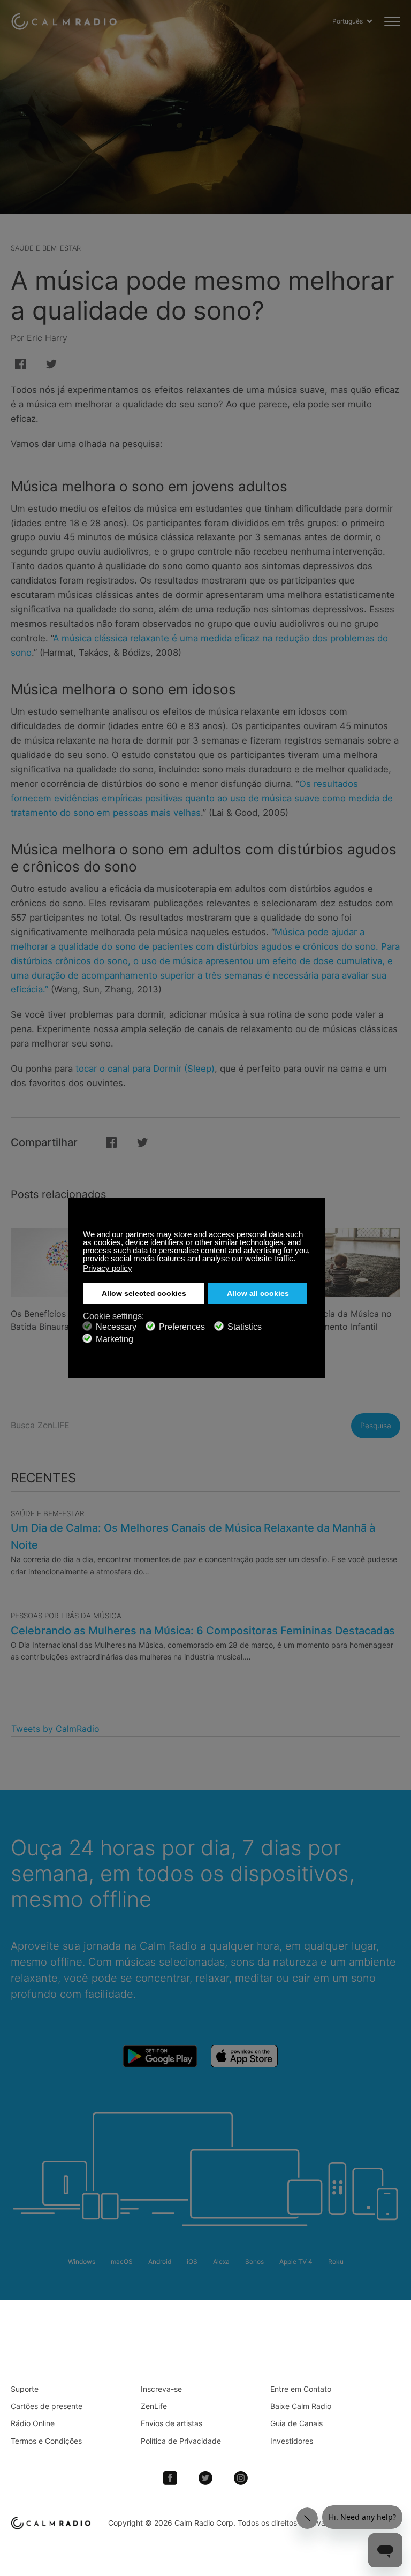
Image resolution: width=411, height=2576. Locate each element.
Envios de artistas (172, 2423)
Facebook (170, 2478)
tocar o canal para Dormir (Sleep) (145, 1069)
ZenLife (154, 2406)
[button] (298, 1260)
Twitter (205, 2478)
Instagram (241, 2478)
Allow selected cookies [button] (144, 1294)
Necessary (116, 1327)
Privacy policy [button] (108, 1268)
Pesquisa (376, 1425)
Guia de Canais (296, 2423)
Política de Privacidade (181, 2441)
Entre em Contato (301, 2389)
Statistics (245, 1327)
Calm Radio (66, 21)
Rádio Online (33, 2423)
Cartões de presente (47, 2406)
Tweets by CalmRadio (55, 1729)
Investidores (292, 2441)
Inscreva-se (161, 2389)
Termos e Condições (46, 2441)
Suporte (25, 2389)
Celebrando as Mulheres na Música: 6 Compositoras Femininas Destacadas (203, 1631)
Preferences (182, 1327)
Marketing (115, 1339)
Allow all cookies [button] (258, 1294)
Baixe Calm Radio (301, 2406)
